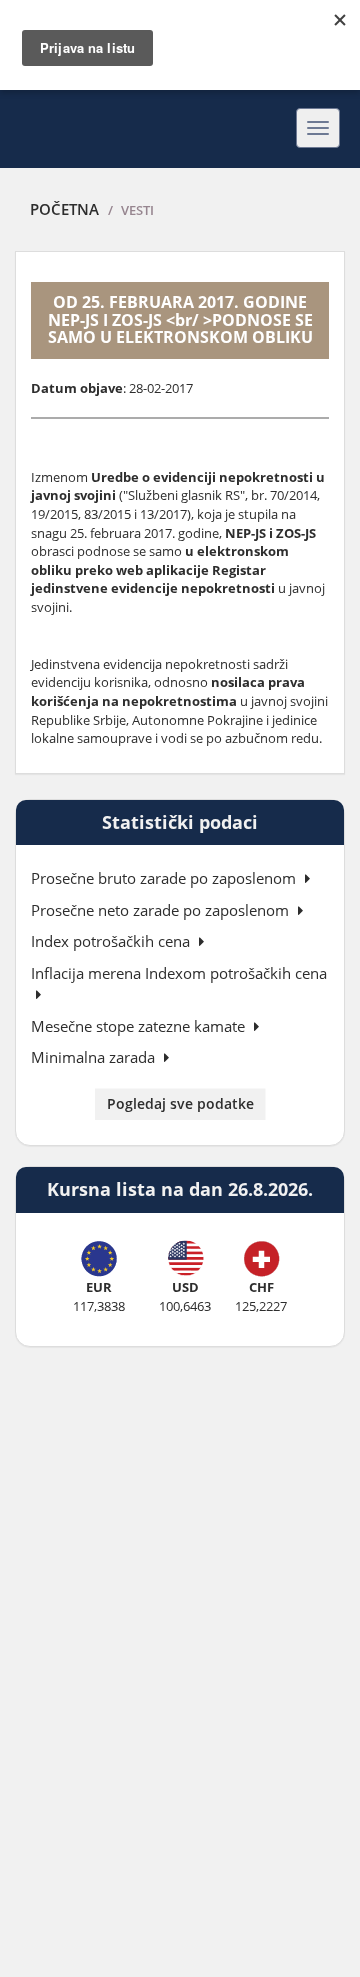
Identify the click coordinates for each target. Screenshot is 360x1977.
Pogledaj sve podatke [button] (180, 1103)
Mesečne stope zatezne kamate (140, 1026)
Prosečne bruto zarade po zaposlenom (165, 878)
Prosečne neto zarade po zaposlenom (162, 910)
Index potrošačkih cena (112, 941)
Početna (64, 209)
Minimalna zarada (95, 1057)
